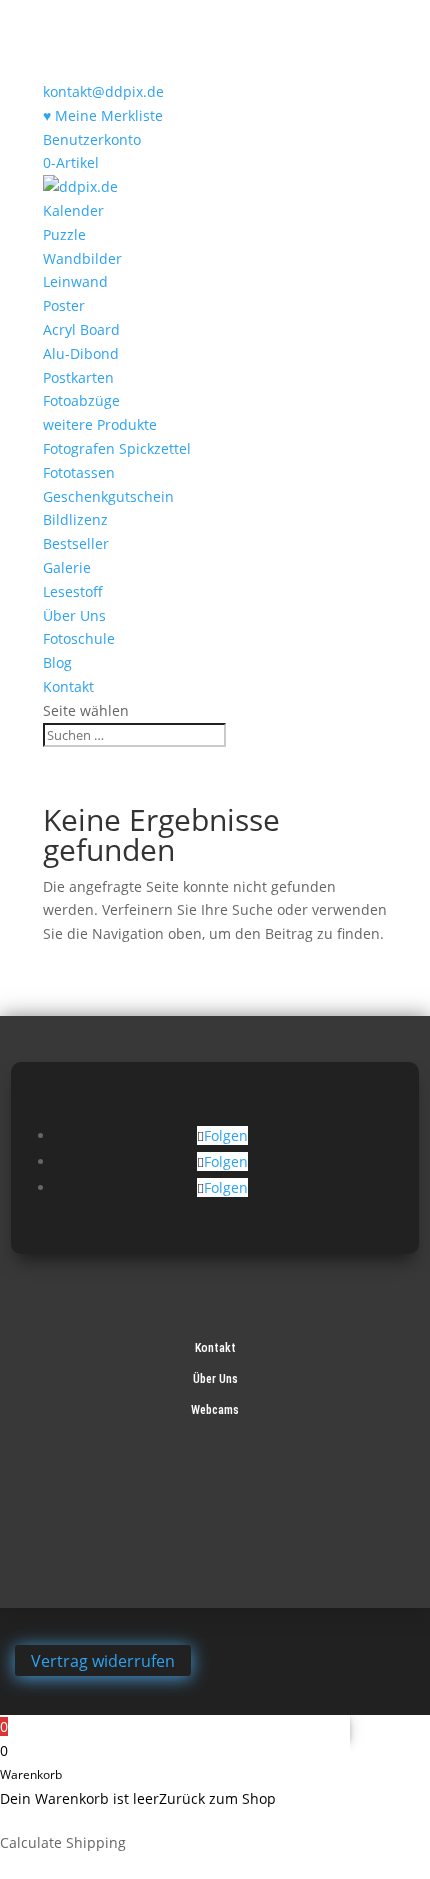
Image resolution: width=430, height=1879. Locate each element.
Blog (57, 662)
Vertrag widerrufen (103, 1661)
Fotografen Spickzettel (117, 448)
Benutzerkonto (92, 139)
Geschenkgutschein (108, 496)
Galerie (67, 567)
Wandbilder (82, 258)
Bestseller (76, 543)
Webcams (215, 1410)
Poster (64, 305)
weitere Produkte (100, 424)
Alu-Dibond (81, 353)
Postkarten (78, 377)
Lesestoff (73, 591)
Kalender (73, 210)
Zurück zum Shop (217, 1798)
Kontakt (68, 686)
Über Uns (74, 615)
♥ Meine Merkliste (103, 115)
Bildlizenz (75, 519)
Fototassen (79, 472)
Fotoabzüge (81, 400)
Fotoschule (79, 638)
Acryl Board (81, 329)
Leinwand (75, 281)
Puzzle (64, 234)
